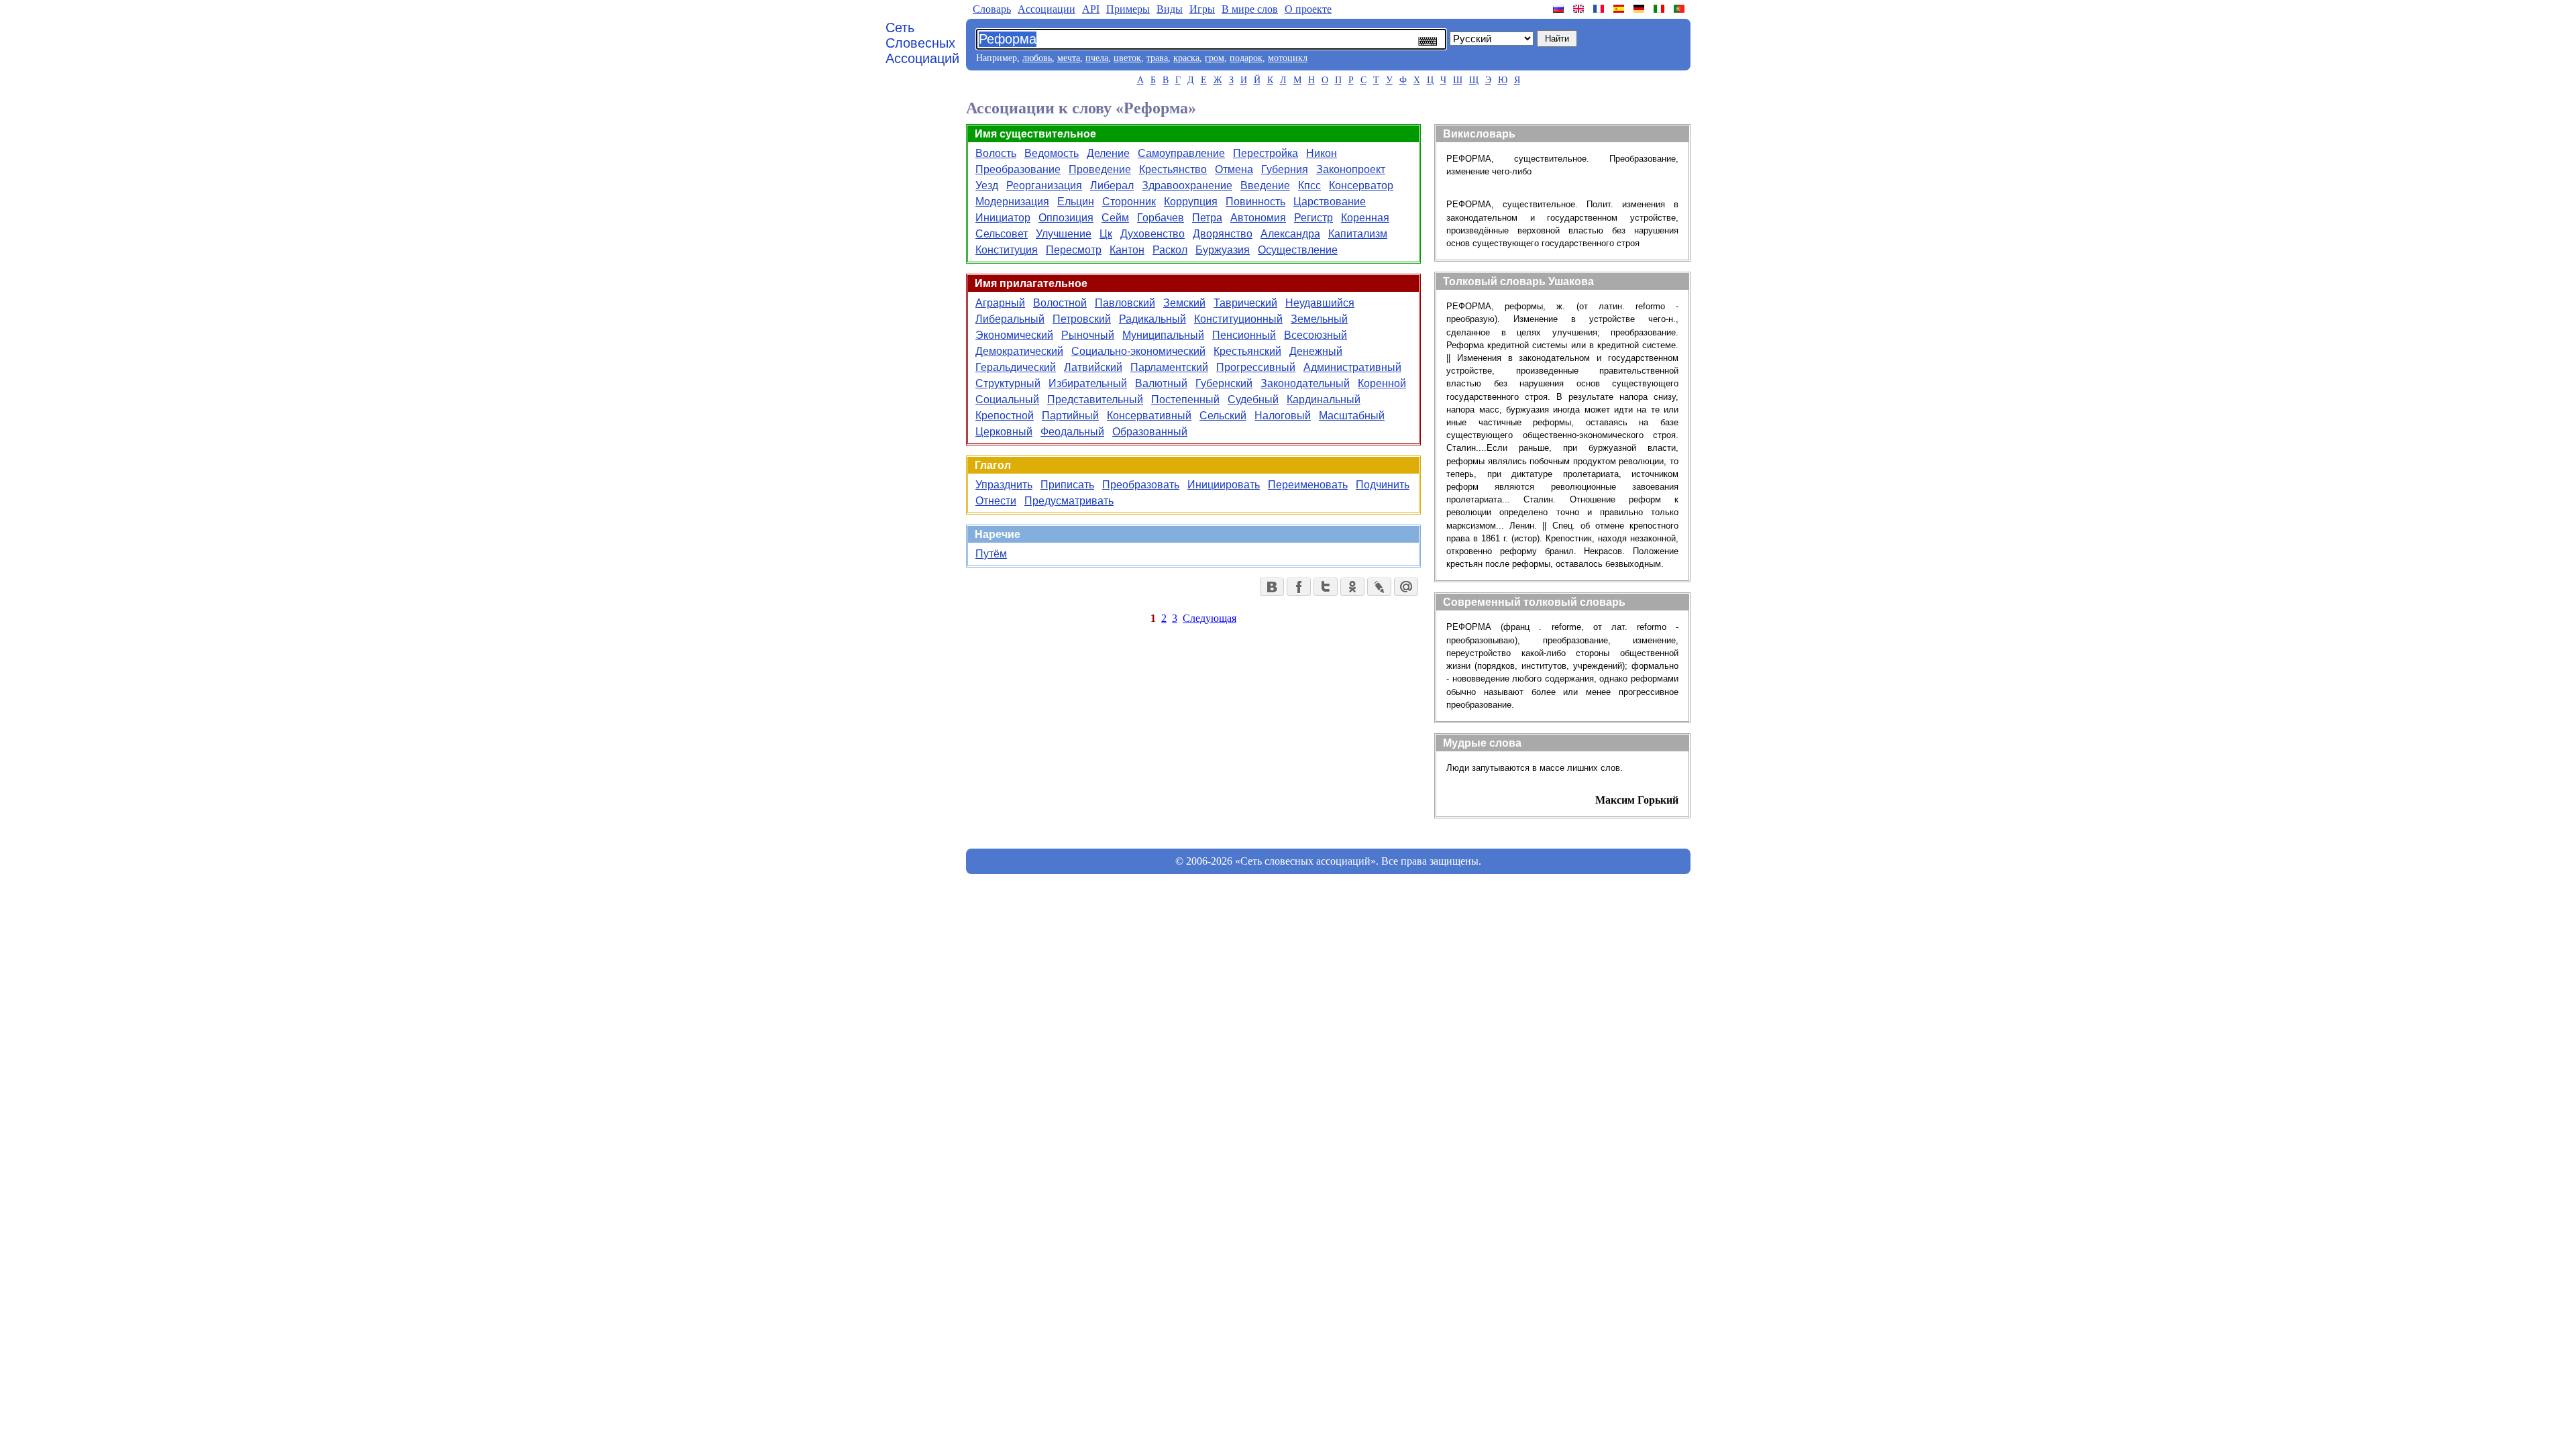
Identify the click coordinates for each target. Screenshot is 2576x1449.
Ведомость (1052, 153)
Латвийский (1093, 367)
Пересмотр (1074, 250)
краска (1186, 58)
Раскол (1170, 250)
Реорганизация (1044, 185)
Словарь (992, 9)
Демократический (1019, 351)
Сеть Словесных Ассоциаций (922, 43)
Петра (1207, 218)
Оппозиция (1066, 218)
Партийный (1070, 416)
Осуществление (1298, 250)
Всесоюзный (1316, 335)
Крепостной (1005, 416)
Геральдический (1016, 367)
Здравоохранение (1187, 185)
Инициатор (1003, 218)
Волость (996, 153)
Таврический (1245, 303)
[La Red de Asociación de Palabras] (1620, 9)
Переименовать (1308, 485)
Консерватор (1361, 185)
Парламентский (1169, 367)
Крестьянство (1173, 169)
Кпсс (1309, 185)
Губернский (1224, 383)
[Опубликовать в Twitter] (1326, 587)
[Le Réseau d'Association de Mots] (1600, 9)
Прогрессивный (1256, 367)
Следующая (1210, 618)
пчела (1097, 58)
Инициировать (1224, 485)
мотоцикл (1288, 58)
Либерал (1112, 185)
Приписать (1067, 485)
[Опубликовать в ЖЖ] (1379, 587)
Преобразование (1018, 169)
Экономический (1014, 335)
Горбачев (1161, 218)
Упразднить (1004, 485)
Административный (1352, 367)
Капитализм (1358, 234)
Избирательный (1088, 383)
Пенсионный (1244, 335)
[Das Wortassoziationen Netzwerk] (1640, 9)
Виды (1170, 9)
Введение (1265, 185)
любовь (1037, 58)
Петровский (1082, 319)
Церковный (1004, 432)
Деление (1108, 153)
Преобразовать (1141, 485)
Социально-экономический (1138, 351)
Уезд (987, 185)
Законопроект (1351, 169)
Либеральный (1010, 319)
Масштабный (1352, 416)
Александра (1290, 234)
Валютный (1161, 383)
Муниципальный (1163, 335)
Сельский (1223, 416)
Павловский (1125, 303)
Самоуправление (1181, 153)
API (1091, 9)
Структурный (1008, 383)
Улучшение (1064, 234)
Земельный (1319, 319)
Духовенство (1152, 234)
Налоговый (1283, 416)
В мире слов (1250, 9)
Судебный (1253, 399)
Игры (1202, 9)
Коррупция (1191, 202)
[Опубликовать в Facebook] (1299, 587)
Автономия (1258, 218)
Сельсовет (1002, 234)
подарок (1246, 58)
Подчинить (1383, 485)
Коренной (1382, 383)
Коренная (1365, 218)
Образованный (1150, 432)
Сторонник (1129, 202)
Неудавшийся (1320, 303)
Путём (991, 554)
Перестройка (1266, 153)
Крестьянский (1247, 351)
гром (1215, 58)
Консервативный (1149, 416)
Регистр (1313, 218)
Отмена (1234, 169)
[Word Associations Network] (1580, 9)
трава (1157, 58)
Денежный (1316, 351)
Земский (1184, 303)
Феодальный (1072, 432)
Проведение (1100, 169)
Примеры (1128, 9)
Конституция (1007, 250)
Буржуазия (1223, 250)
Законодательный (1305, 383)
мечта (1069, 58)
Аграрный (1000, 303)
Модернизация (1012, 202)
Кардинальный (1324, 399)
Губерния (1285, 169)
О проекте (1308, 9)
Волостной (1060, 303)
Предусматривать (1069, 501)
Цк (1106, 234)
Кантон (1127, 250)
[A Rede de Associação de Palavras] (1680, 9)
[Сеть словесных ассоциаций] (1560, 9)
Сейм (1115, 218)
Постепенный (1185, 399)
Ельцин (1076, 202)
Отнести (996, 501)
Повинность (1255, 202)
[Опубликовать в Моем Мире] (1406, 587)
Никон (1322, 153)
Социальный (1007, 399)
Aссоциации (1046, 9)
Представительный (1095, 399)
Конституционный (1238, 319)
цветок (1127, 58)
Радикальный (1152, 319)
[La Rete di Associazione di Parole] (1660, 9)
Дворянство (1223, 234)
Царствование (1330, 202)
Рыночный (1088, 335)
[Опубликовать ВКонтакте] (1272, 587)
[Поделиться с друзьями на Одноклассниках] (1352, 587)
